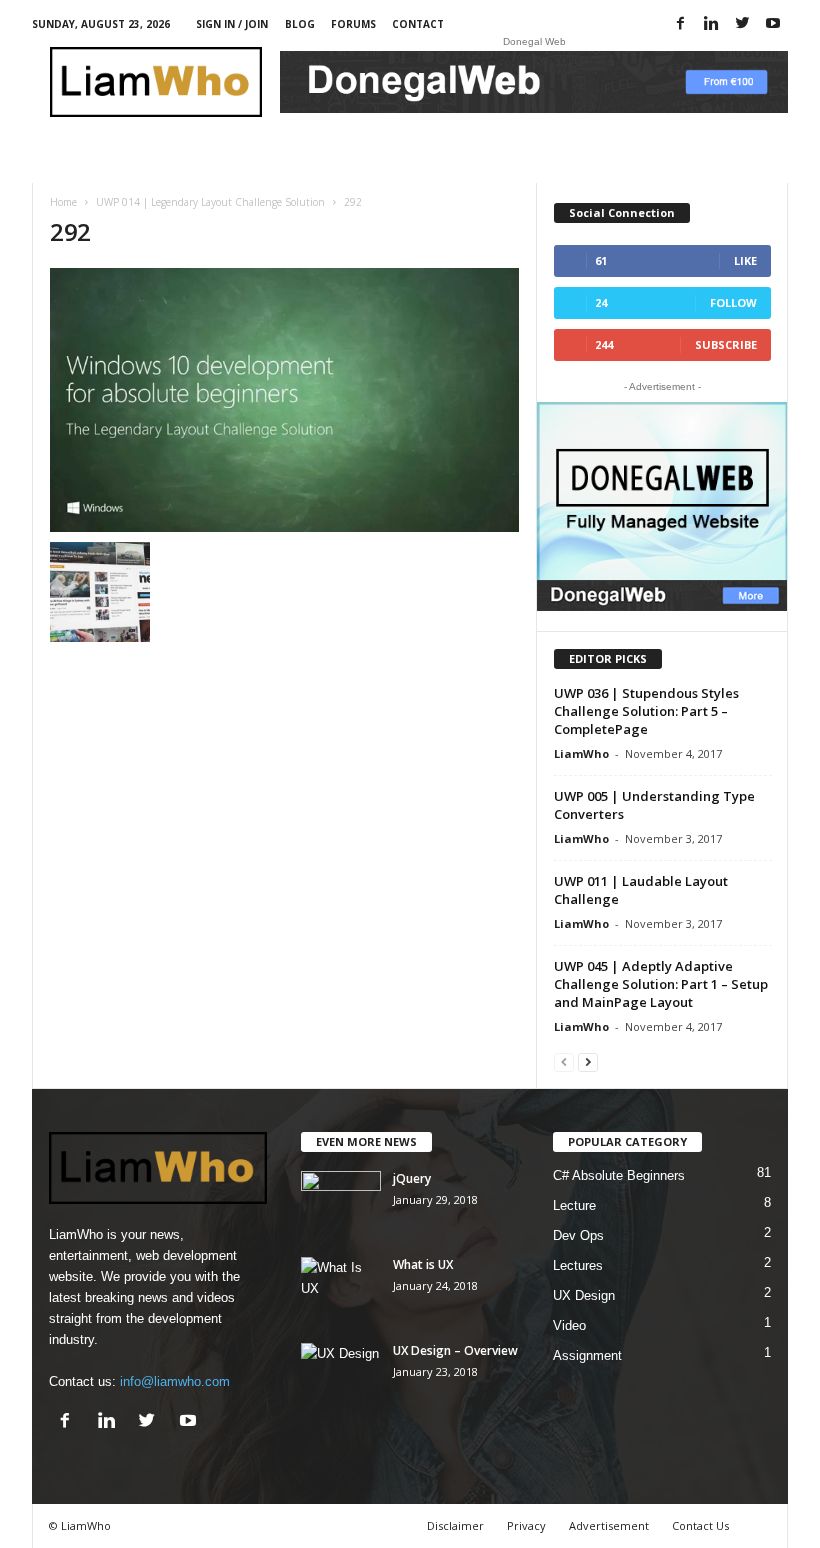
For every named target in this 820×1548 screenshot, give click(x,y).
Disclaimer (455, 1525)
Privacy (526, 1525)
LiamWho (581, 753)
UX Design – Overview (455, 1350)
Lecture (574, 1205)
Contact (418, 24)
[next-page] (588, 1061)
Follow (733, 302)
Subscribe (726, 344)
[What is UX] (341, 1287)
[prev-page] (564, 1061)
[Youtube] (773, 24)
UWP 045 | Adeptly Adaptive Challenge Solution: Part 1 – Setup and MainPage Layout (661, 984)
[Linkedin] (711, 24)
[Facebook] (680, 24)
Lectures (578, 1265)
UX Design (584, 1295)
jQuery (412, 1178)
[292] (284, 400)
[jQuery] (341, 1201)
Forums (353, 24)
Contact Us (700, 1525)
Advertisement (609, 1525)
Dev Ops (578, 1235)
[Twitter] (742, 24)
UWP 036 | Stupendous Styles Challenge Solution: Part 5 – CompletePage (646, 711)
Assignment (587, 1355)
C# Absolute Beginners (619, 1175)
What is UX (423, 1264)
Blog (300, 24)
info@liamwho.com (175, 1381)
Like (745, 260)
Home (63, 202)
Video (569, 1325)
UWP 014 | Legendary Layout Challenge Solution (210, 202)
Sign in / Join (232, 24)
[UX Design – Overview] (341, 1373)
